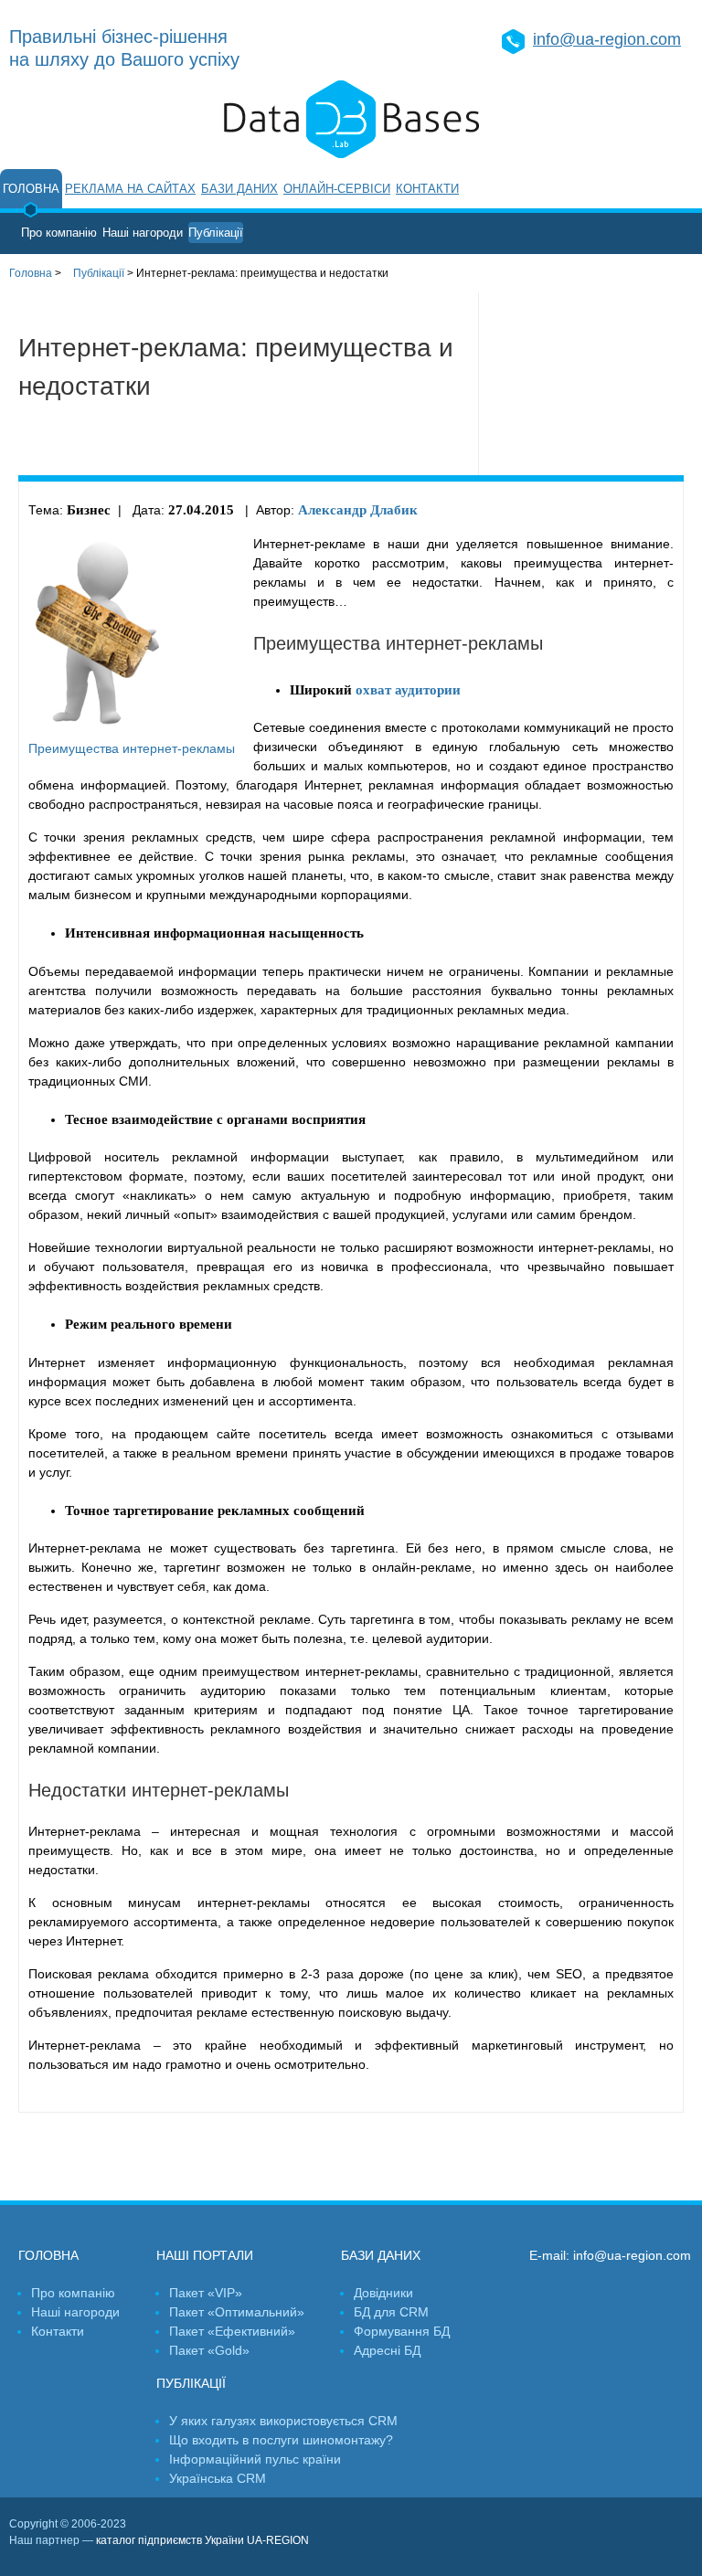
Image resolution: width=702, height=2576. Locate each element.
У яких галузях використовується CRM (283, 2421)
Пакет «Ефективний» (232, 2331)
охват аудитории (408, 690)
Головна (31, 189)
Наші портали (205, 2255)
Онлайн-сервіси (337, 189)
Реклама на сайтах (130, 189)
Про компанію (59, 233)
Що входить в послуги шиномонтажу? (281, 2440)
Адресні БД (387, 2350)
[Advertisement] (590, 384)
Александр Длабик (358, 510)
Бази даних (239, 189)
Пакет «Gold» (209, 2350)
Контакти (427, 189)
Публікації (216, 233)
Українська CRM (218, 2478)
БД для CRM (391, 2312)
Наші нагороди (143, 233)
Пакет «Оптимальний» (237, 2312)
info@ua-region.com (607, 39)
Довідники (383, 2293)
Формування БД (402, 2331)
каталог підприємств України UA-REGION (202, 2540)
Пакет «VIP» (206, 2293)
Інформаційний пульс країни (255, 2459)
